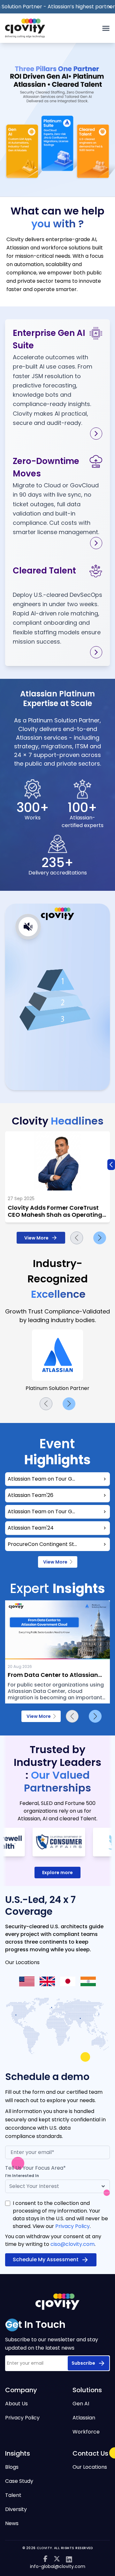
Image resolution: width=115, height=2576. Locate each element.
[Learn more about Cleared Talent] (96, 652)
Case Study (19, 2481)
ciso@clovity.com (73, 2244)
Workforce (86, 2432)
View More (36, 1238)
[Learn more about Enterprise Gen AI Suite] (96, 434)
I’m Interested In (22, 2176)
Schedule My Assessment (46, 2259)
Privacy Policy (73, 2226)
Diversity (16, 2509)
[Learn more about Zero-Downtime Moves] (96, 543)
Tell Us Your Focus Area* (35, 2168)
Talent (13, 2495)
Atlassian (84, 2418)
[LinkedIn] (69, 2559)
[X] (57, 2559)
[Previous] (77, 1238)
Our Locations (90, 2467)
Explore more (57, 1873)
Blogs (12, 2467)
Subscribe (83, 2363)
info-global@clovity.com (58, 2566)
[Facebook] (45, 2559)
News (12, 2523)
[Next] (100, 1238)
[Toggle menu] (106, 28)
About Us (16, 2404)
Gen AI (81, 2404)
